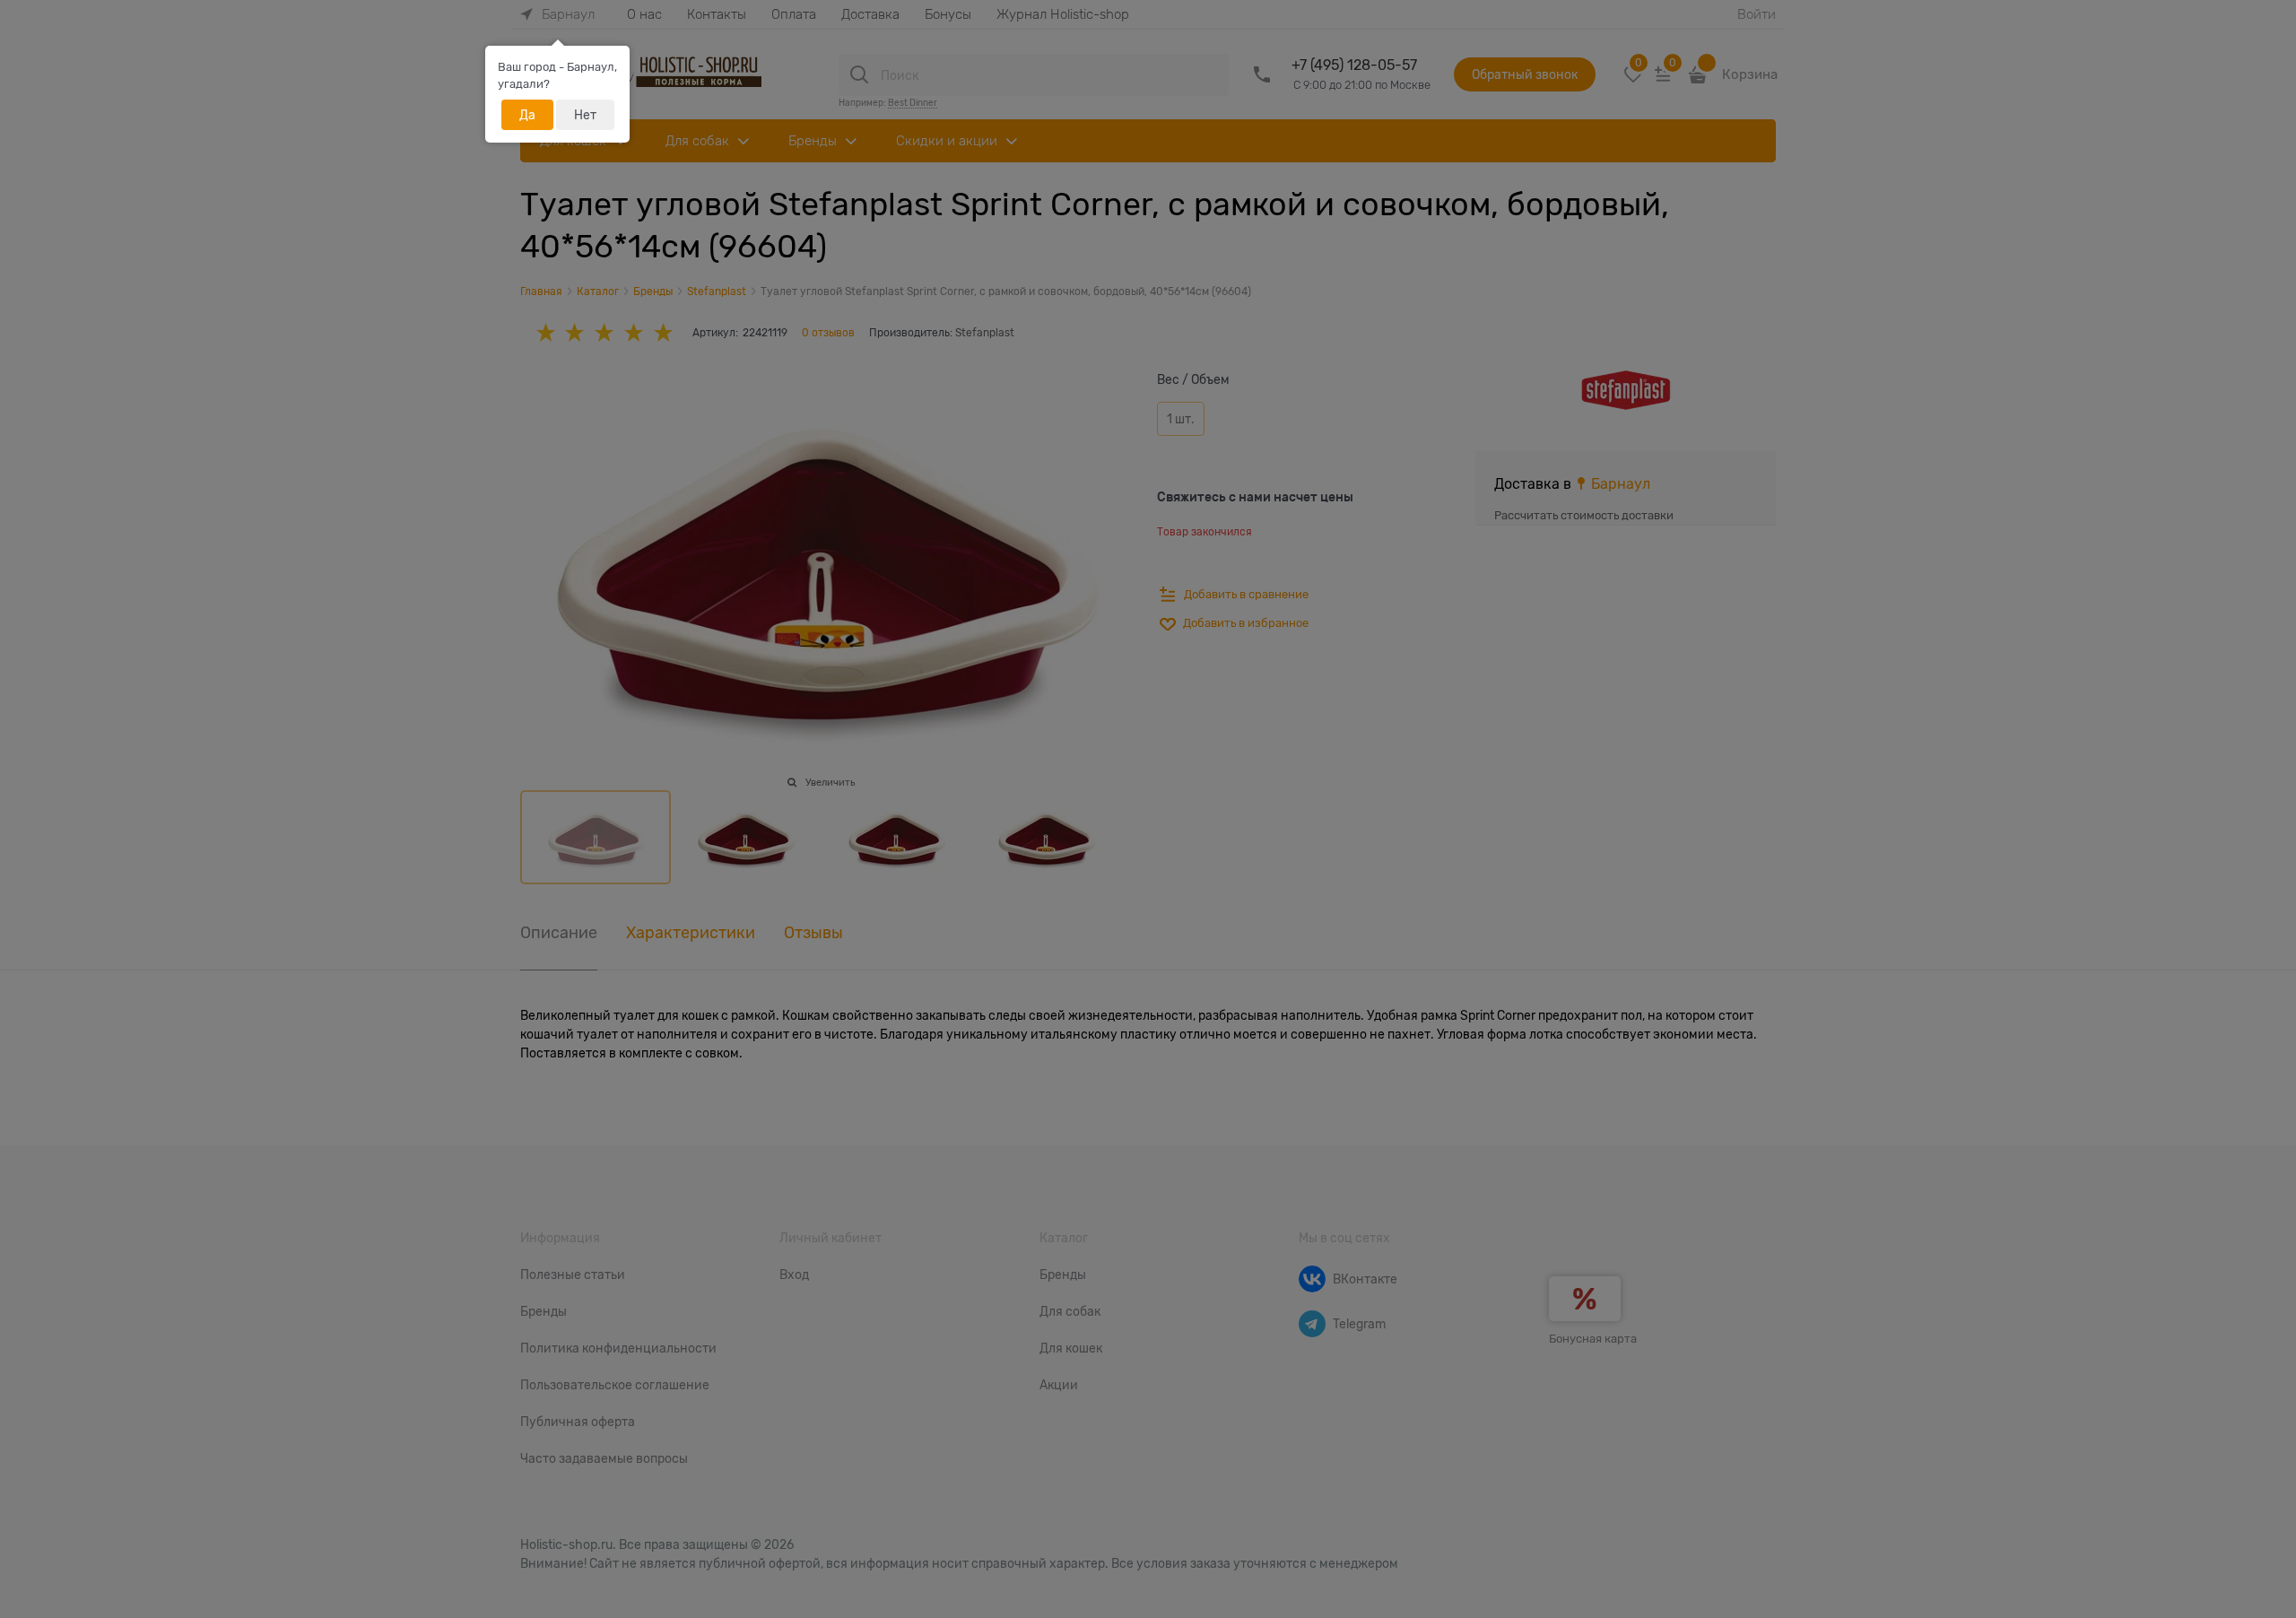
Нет (585, 115)
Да (527, 115)
